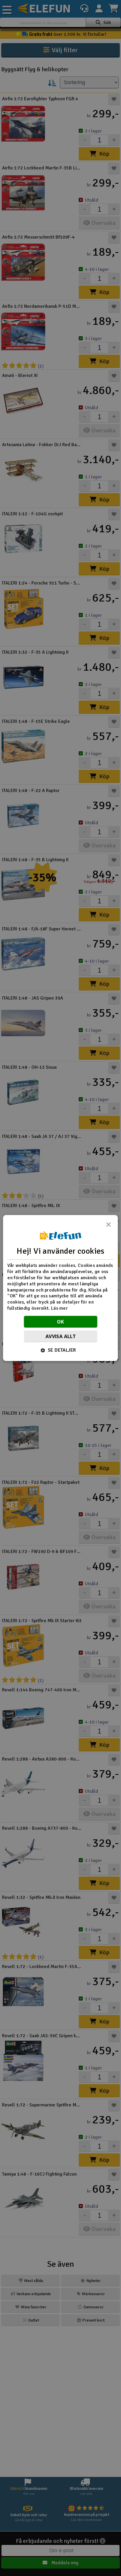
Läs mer (59, 1308)
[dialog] (60, 1288)
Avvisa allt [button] (60, 1336)
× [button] (108, 1226)
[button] (61, 1350)
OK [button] (61, 1322)
